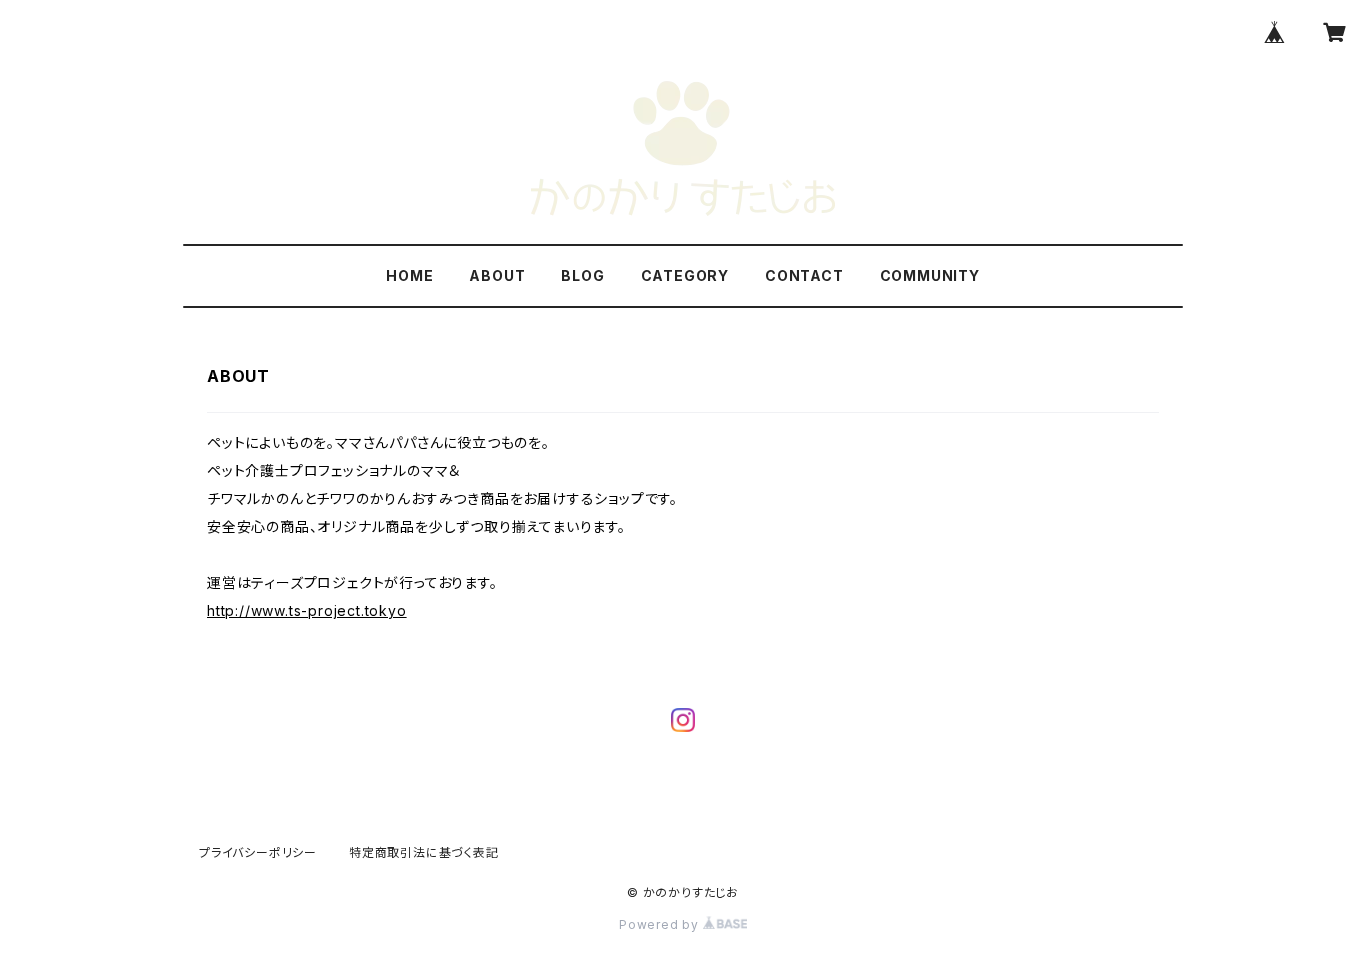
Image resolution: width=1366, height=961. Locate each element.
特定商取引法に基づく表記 (424, 852)
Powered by (661, 924)
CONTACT (804, 275)
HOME (409, 275)
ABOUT (497, 275)
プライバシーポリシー (258, 852)
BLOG (582, 275)
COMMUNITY (930, 275)
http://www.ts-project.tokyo (307, 610)
